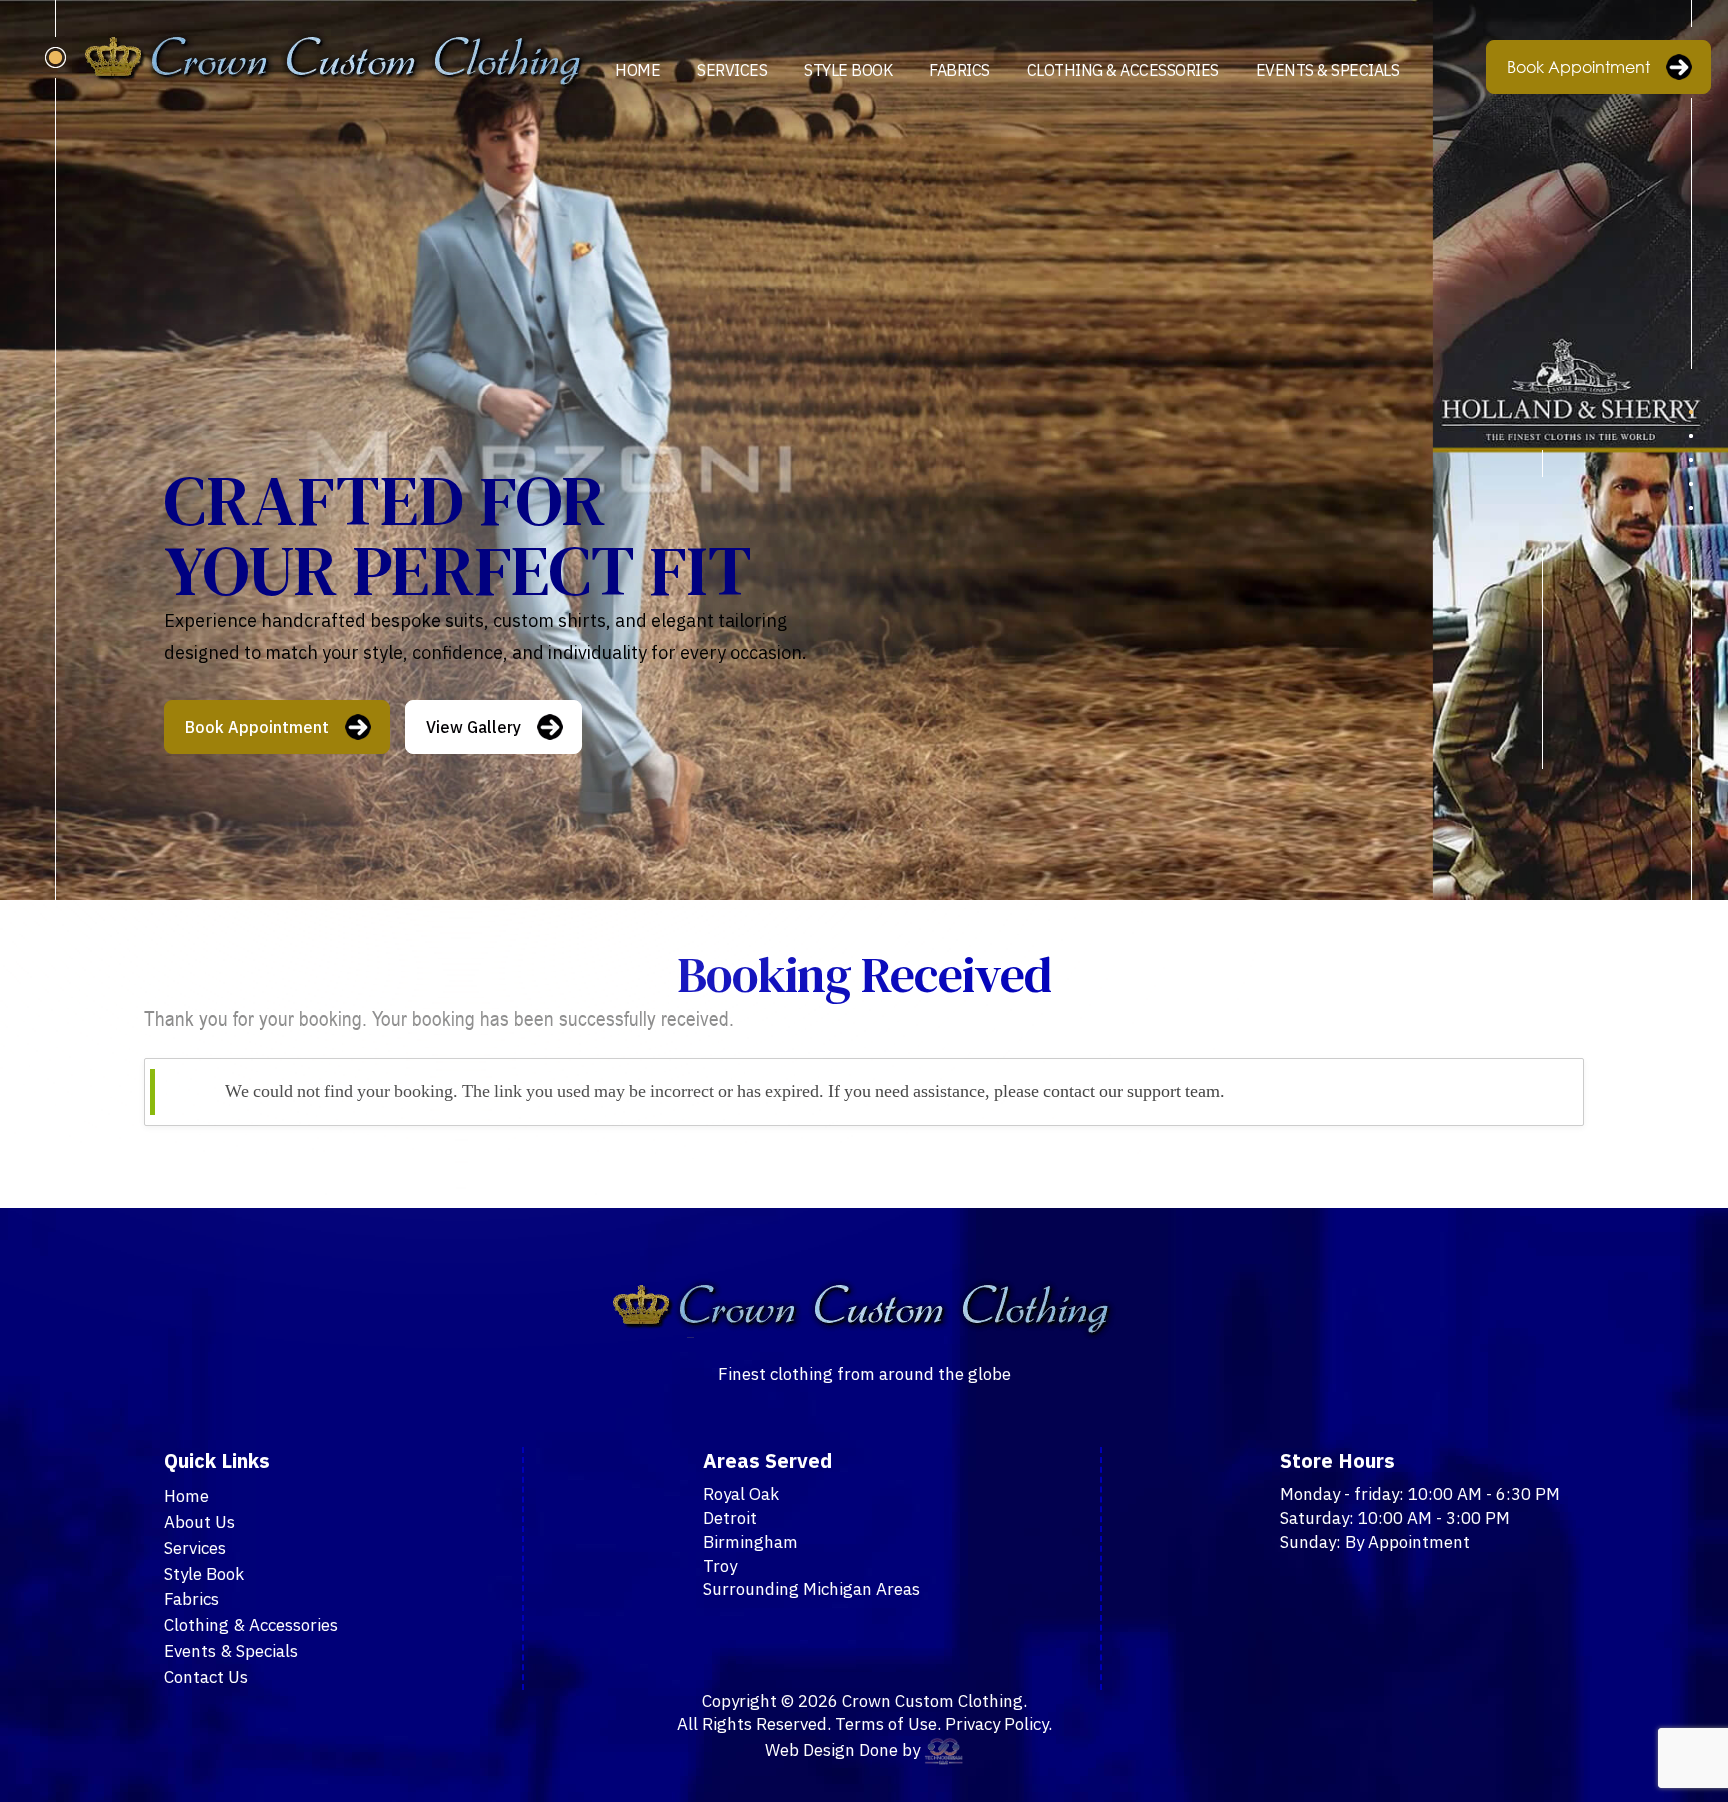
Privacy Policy (996, 1724)
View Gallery (473, 727)
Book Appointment (1578, 67)
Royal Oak (741, 1494)
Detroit (730, 1518)
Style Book (848, 70)
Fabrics (959, 70)
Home (637, 70)
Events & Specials (1328, 70)
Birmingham (750, 1542)
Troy (720, 1566)
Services (732, 70)
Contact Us (206, 1677)
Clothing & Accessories (1123, 70)
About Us (199, 1522)
